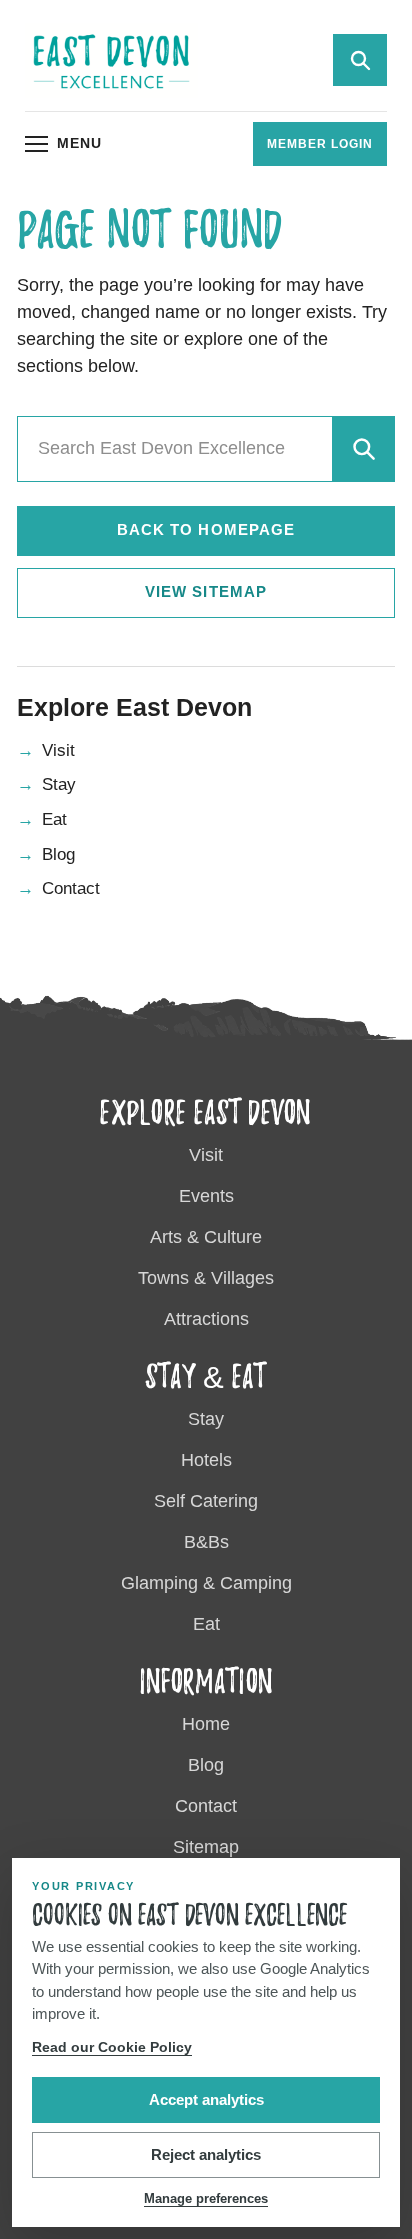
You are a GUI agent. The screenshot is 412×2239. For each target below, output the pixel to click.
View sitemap (206, 591)
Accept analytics (206, 2099)
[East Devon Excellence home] (111, 60)
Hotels (206, 1460)
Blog (58, 854)
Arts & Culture (206, 1237)
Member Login (320, 144)
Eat (54, 819)
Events (206, 1196)
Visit (58, 750)
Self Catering (206, 1501)
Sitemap (206, 1847)
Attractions (206, 1319)
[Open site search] (360, 60)
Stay (59, 784)
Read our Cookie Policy (112, 2047)
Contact (71, 888)
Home (206, 1724)
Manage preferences (206, 2198)
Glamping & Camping (206, 1583)
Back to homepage (206, 529)
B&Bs (206, 1542)
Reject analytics (206, 2154)
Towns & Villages (206, 1278)
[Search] (363, 449)
